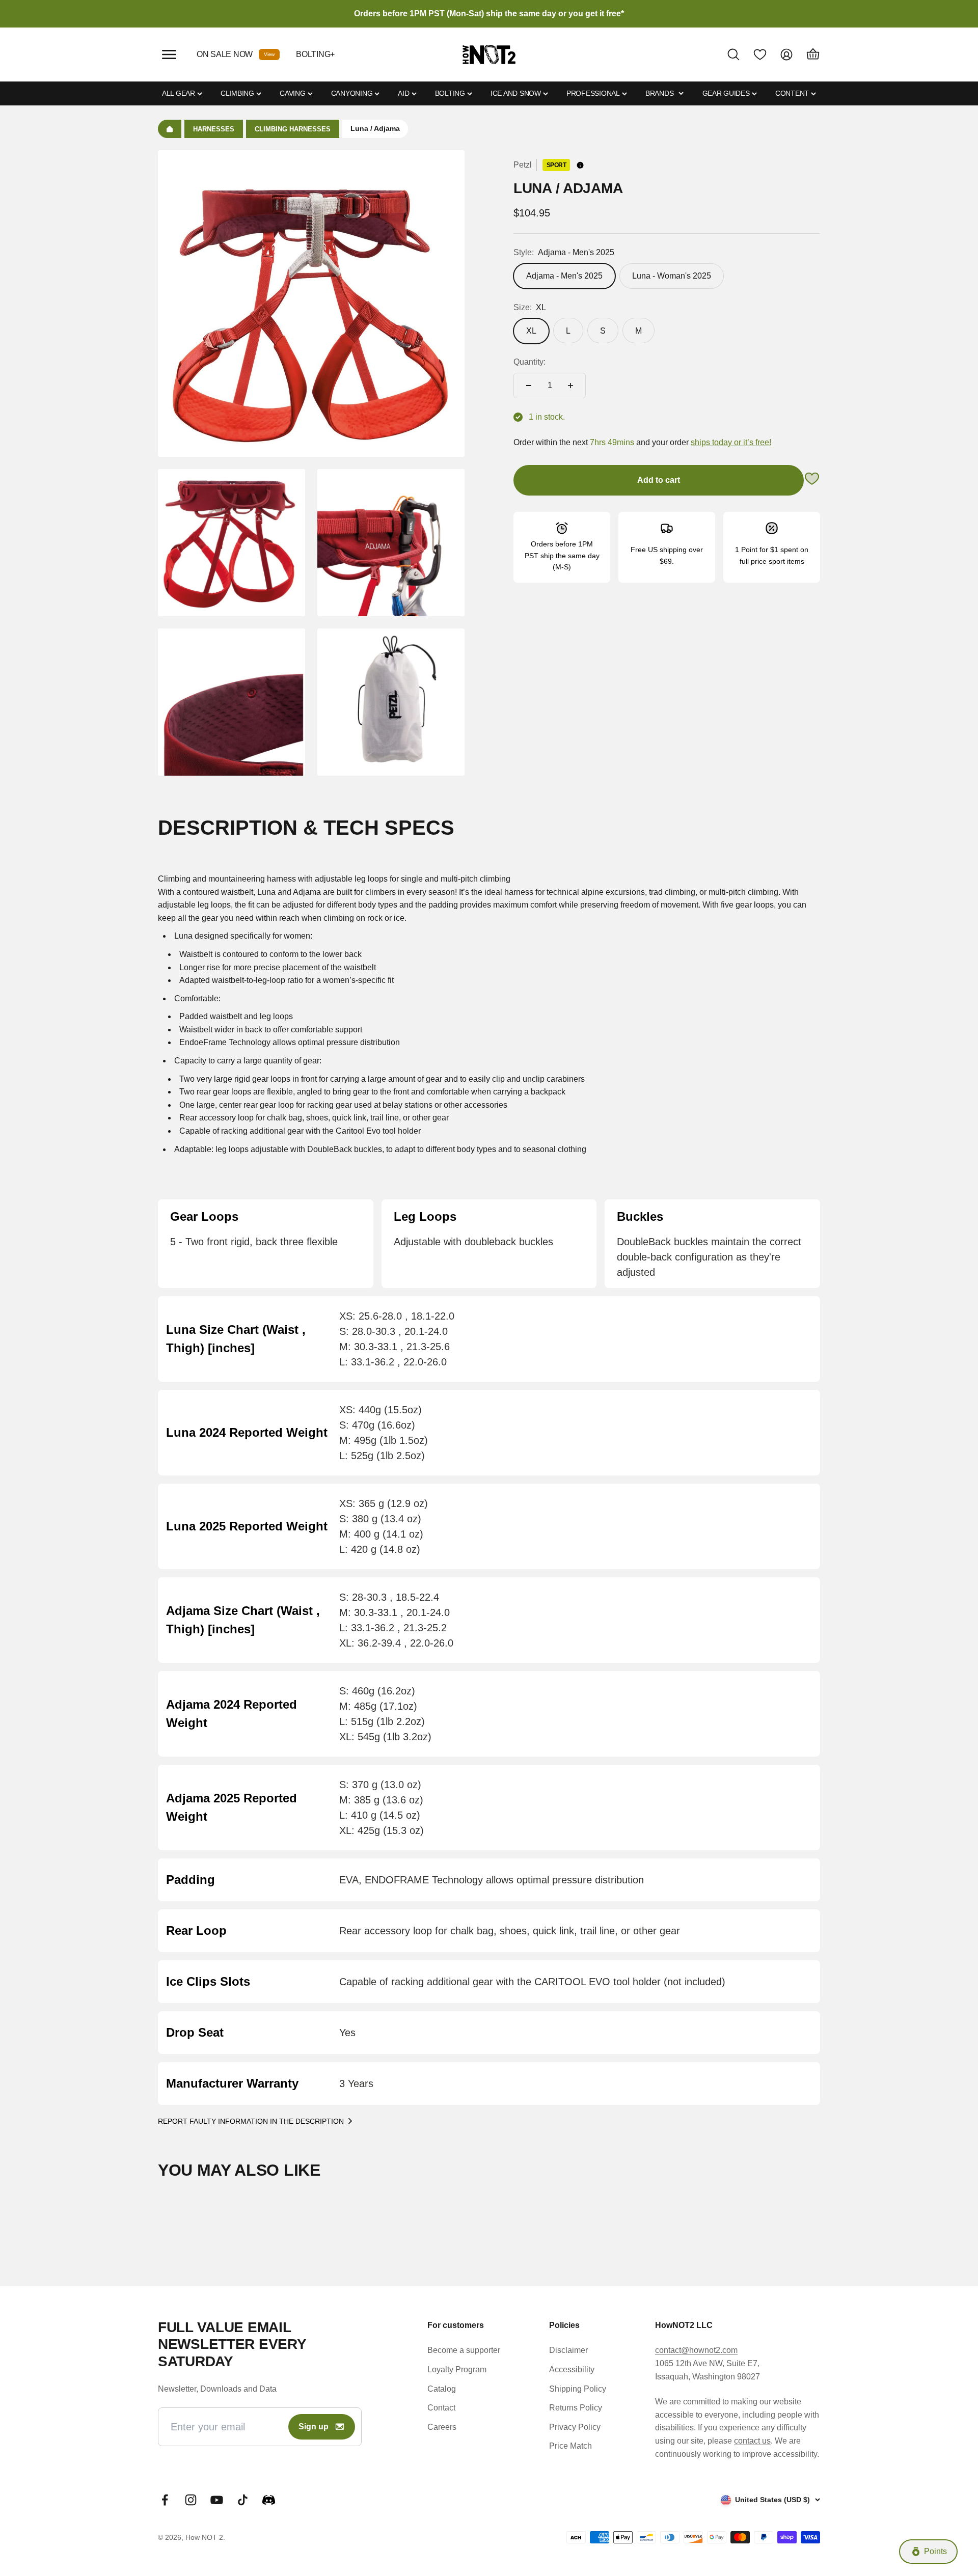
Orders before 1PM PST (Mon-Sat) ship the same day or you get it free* (489, 13)
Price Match (570, 2446)
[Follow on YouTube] (217, 2500)
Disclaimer (568, 2350)
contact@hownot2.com (696, 2350)
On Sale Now (225, 54)
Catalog (442, 2389)
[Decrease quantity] (529, 386)
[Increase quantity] (570, 386)
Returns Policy (576, 2408)
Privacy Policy (575, 2427)
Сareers (442, 2427)
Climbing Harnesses (293, 129)
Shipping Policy (578, 2389)
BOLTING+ (315, 54)
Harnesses (214, 129)
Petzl (523, 165)
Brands (659, 93)
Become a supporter (464, 2350)
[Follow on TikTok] (243, 2500)
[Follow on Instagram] (191, 2500)
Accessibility (572, 2369)
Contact (441, 2408)
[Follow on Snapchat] (269, 2500)
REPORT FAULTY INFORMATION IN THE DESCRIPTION (251, 2121)
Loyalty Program (457, 2369)
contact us (752, 2441)
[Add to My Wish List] (812, 481)
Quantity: (529, 362)
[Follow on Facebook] (165, 2500)
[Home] (170, 129)
